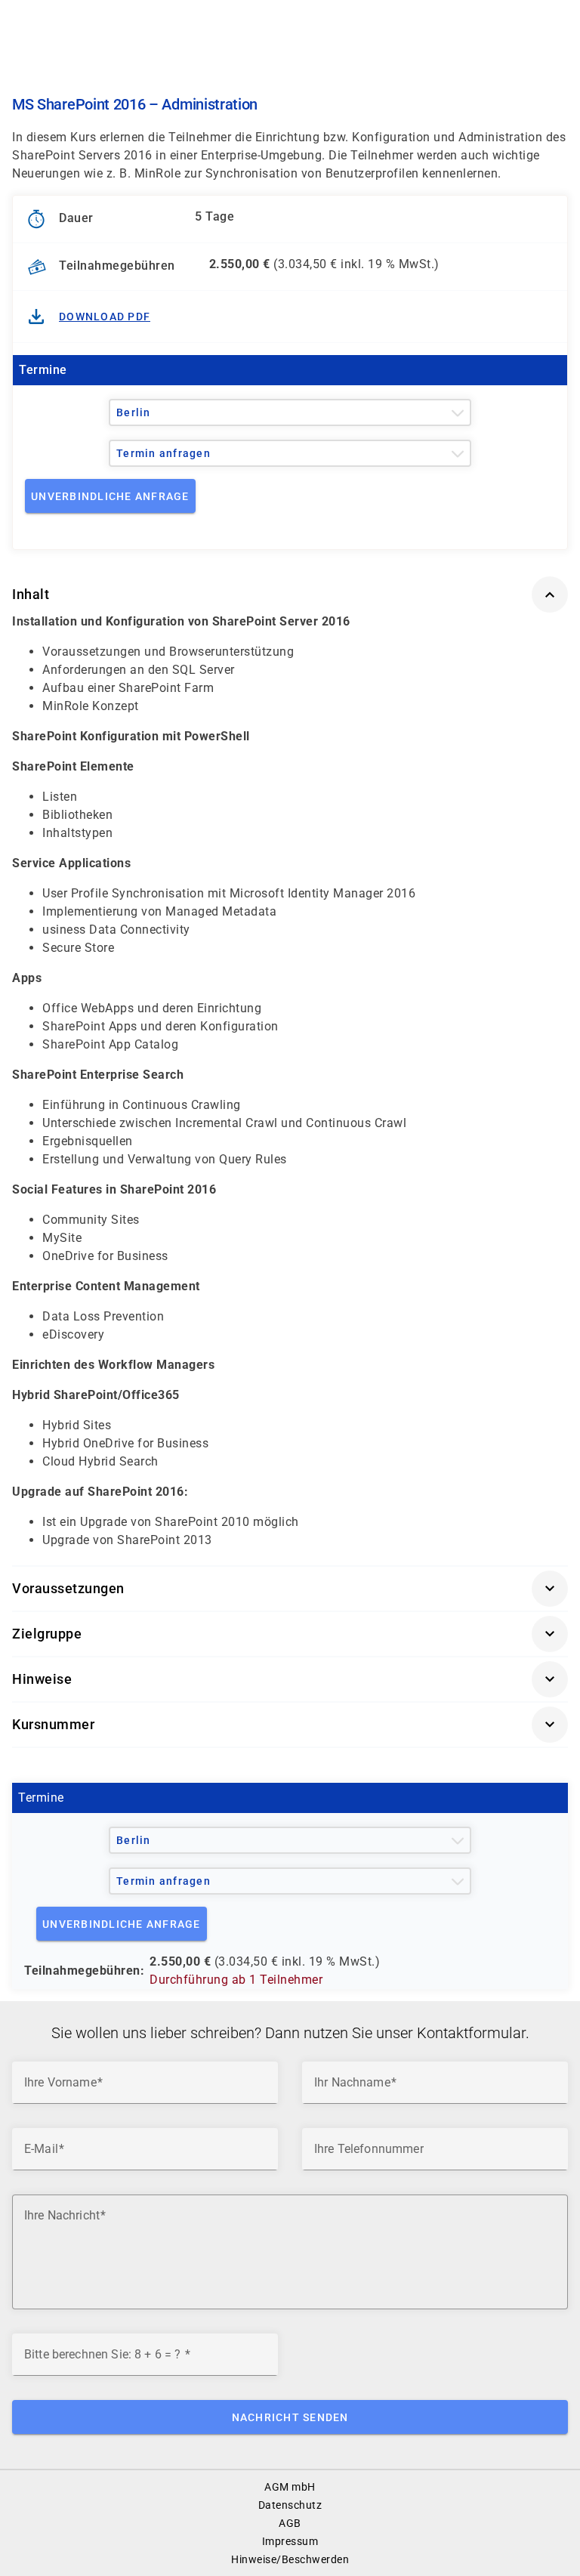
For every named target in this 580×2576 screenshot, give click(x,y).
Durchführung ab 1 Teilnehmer (236, 1980)
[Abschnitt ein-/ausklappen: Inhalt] (550, 595)
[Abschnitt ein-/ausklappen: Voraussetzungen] (550, 1589)
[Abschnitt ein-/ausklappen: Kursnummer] (550, 1725)
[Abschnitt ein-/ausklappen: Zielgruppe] (550, 1634)
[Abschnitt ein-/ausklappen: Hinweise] (550, 1679)
